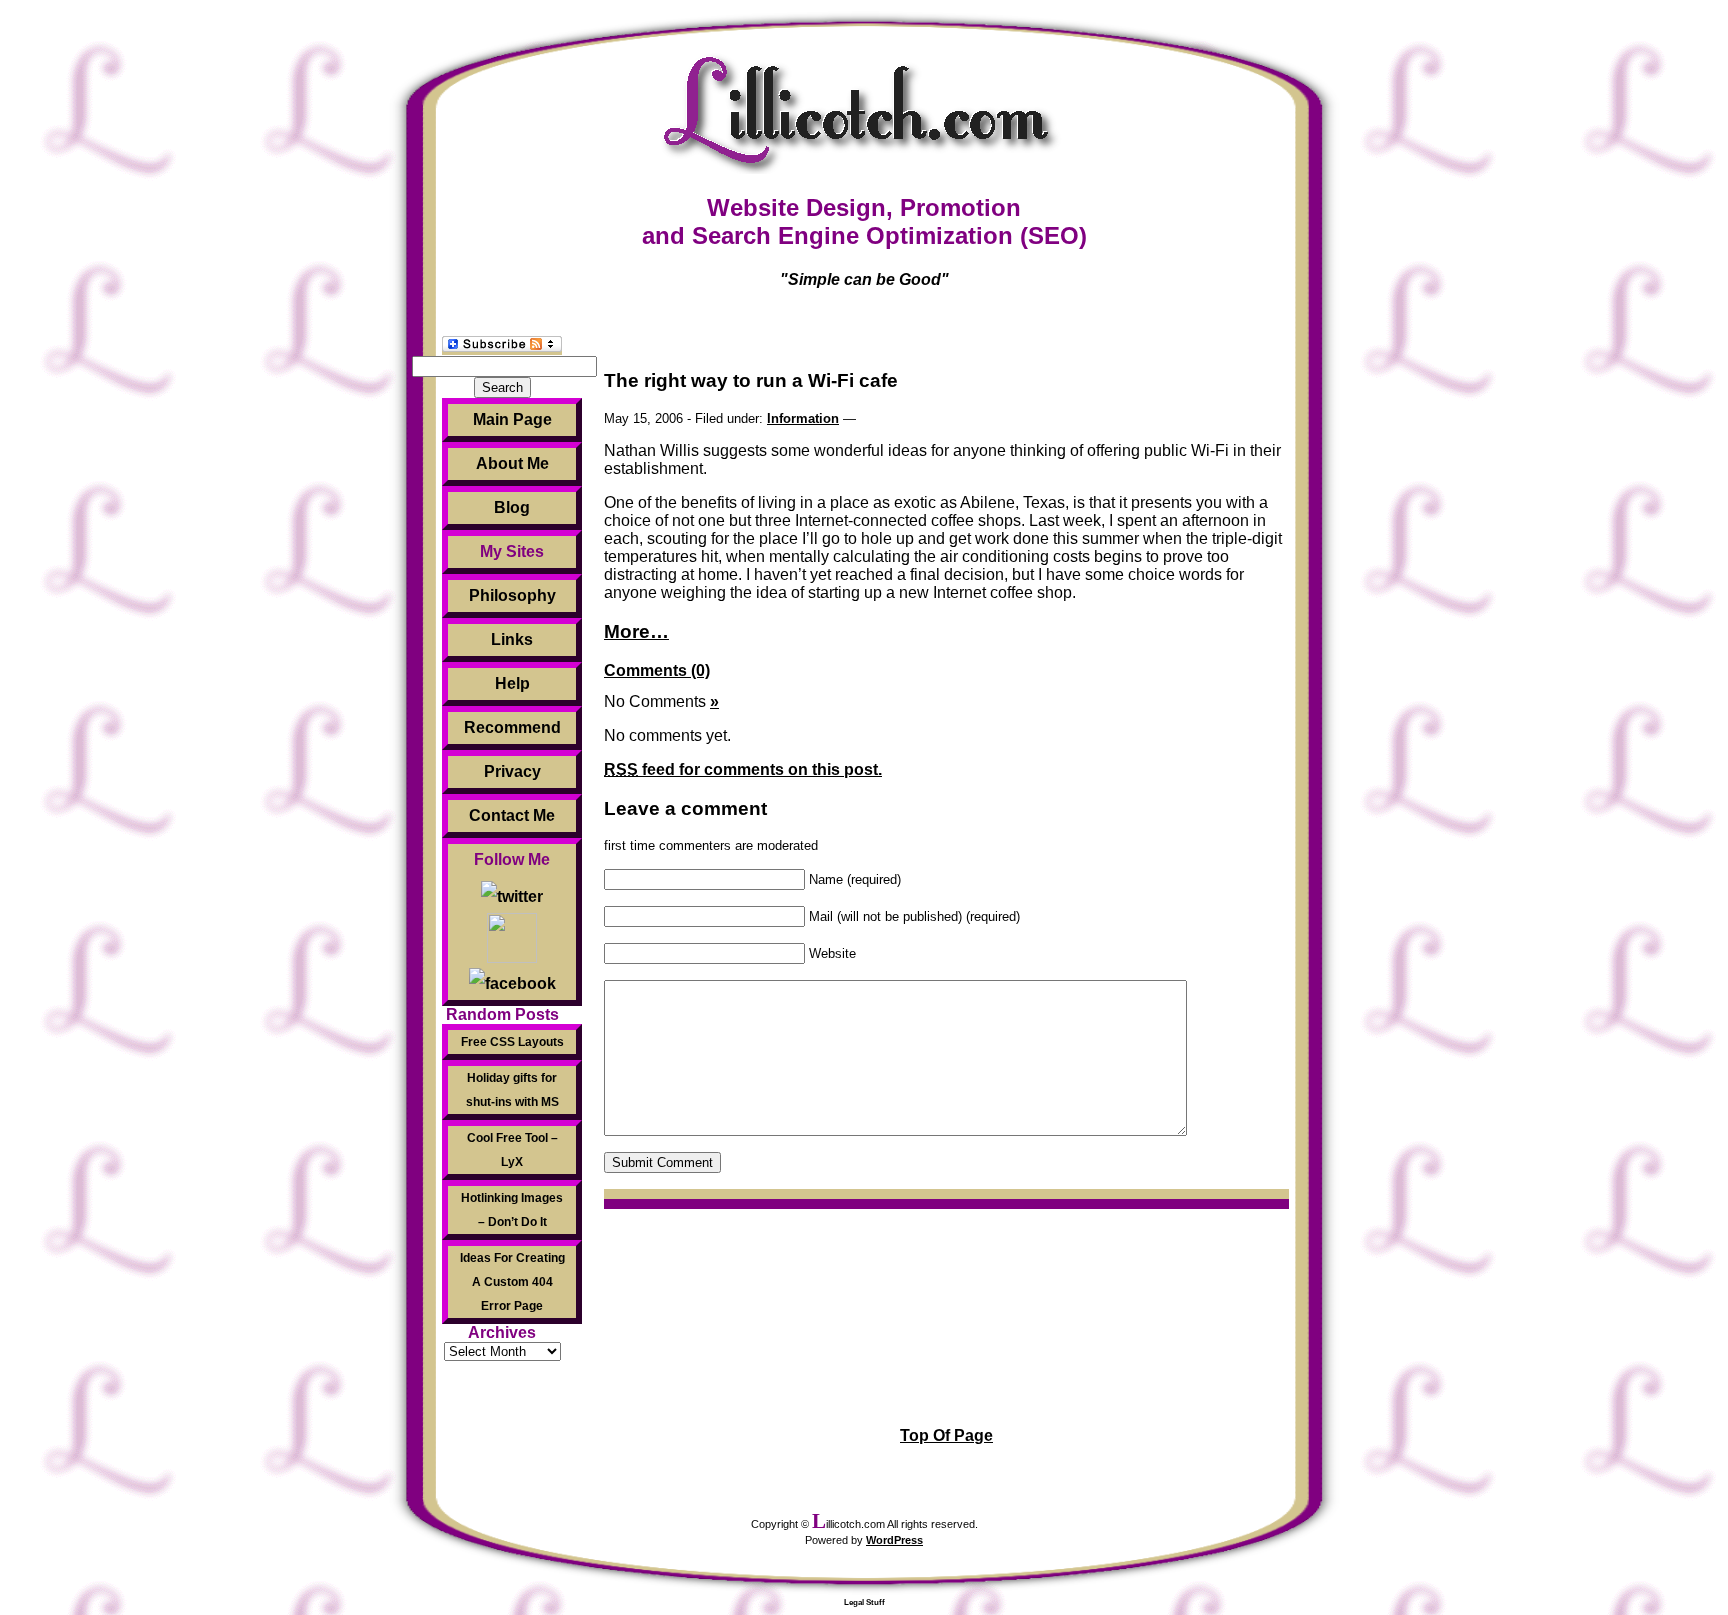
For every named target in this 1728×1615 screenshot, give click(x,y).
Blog (512, 507)
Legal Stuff (864, 1602)
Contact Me (512, 815)
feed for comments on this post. (743, 769)
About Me (512, 463)
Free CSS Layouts (512, 1042)
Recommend (512, 727)
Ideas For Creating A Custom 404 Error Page (512, 1282)
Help (512, 683)
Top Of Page (946, 1435)
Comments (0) (657, 670)
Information (803, 418)
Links (512, 639)
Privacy (512, 771)
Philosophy (512, 595)
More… (636, 631)
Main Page (512, 419)
